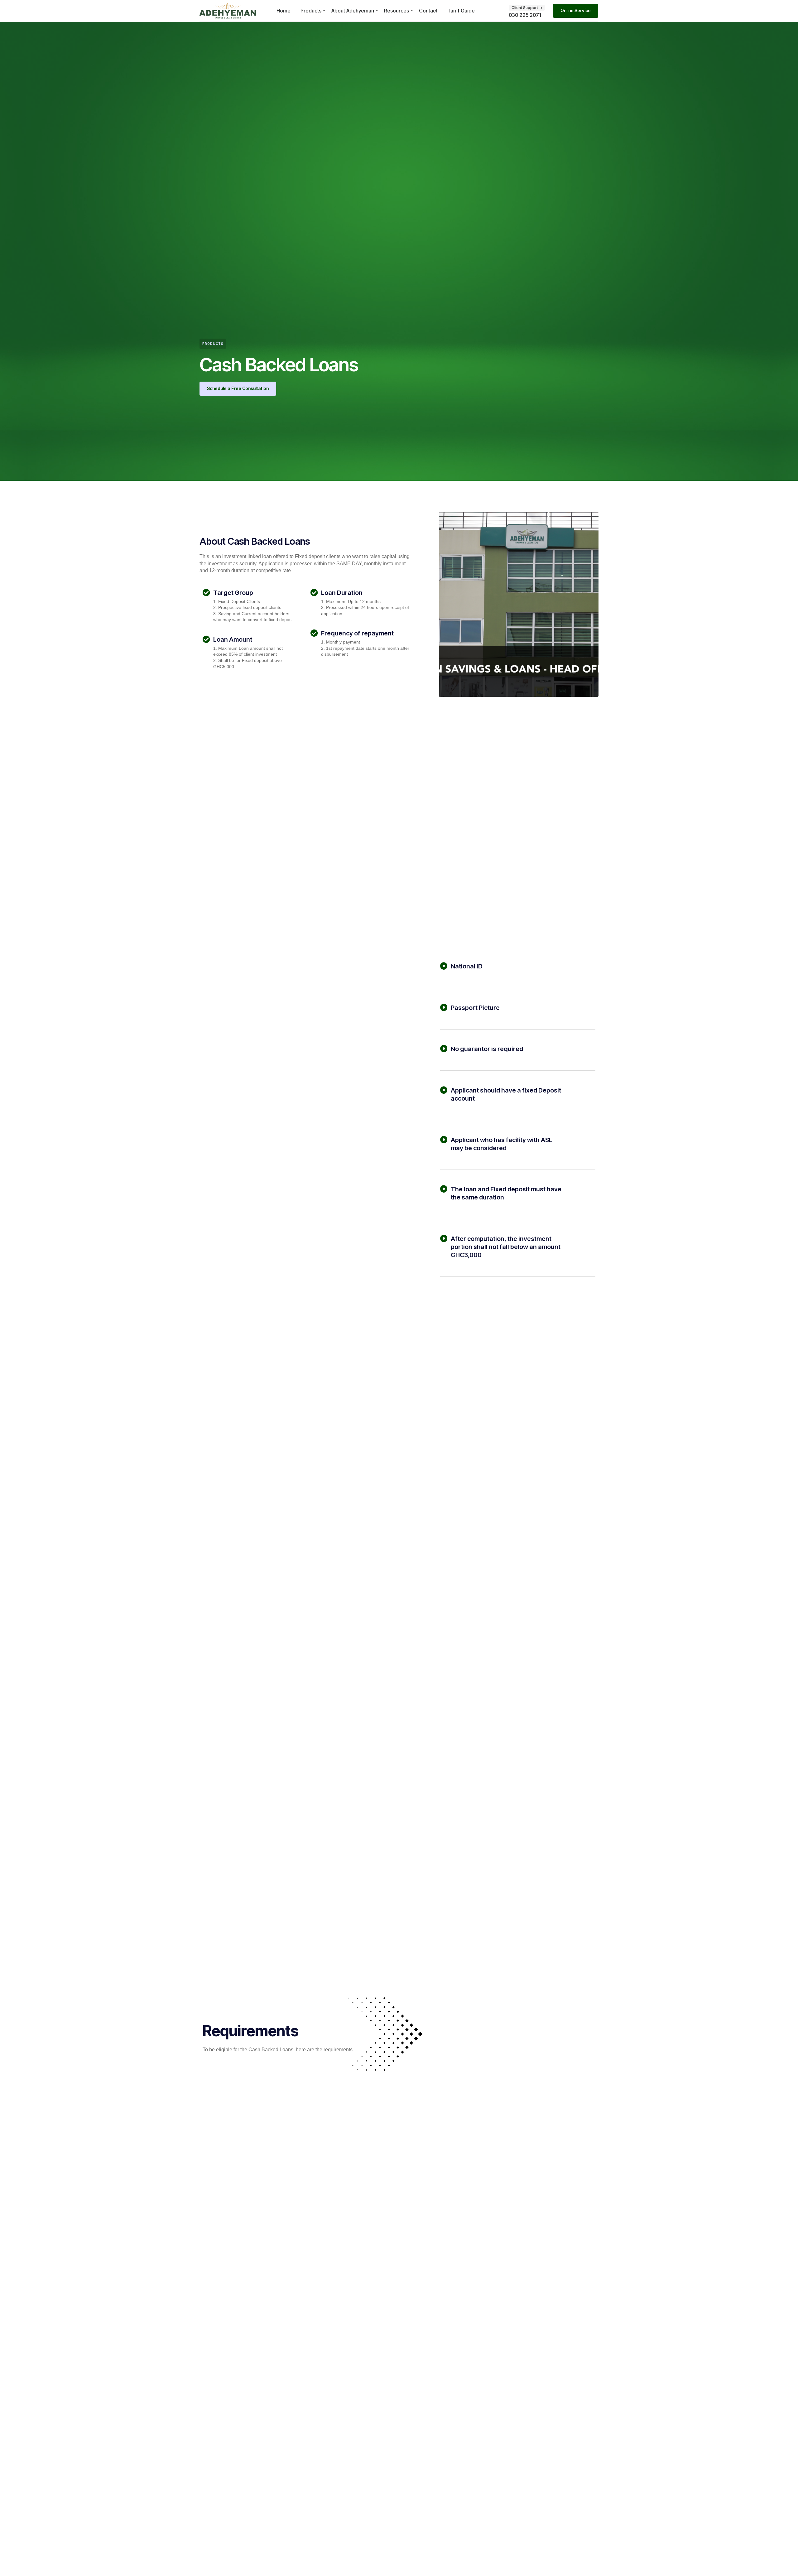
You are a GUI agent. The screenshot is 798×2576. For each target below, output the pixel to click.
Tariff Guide (461, 11)
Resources (397, 11)
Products (311, 11)
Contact (428, 11)
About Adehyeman (353, 11)
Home (284, 11)
